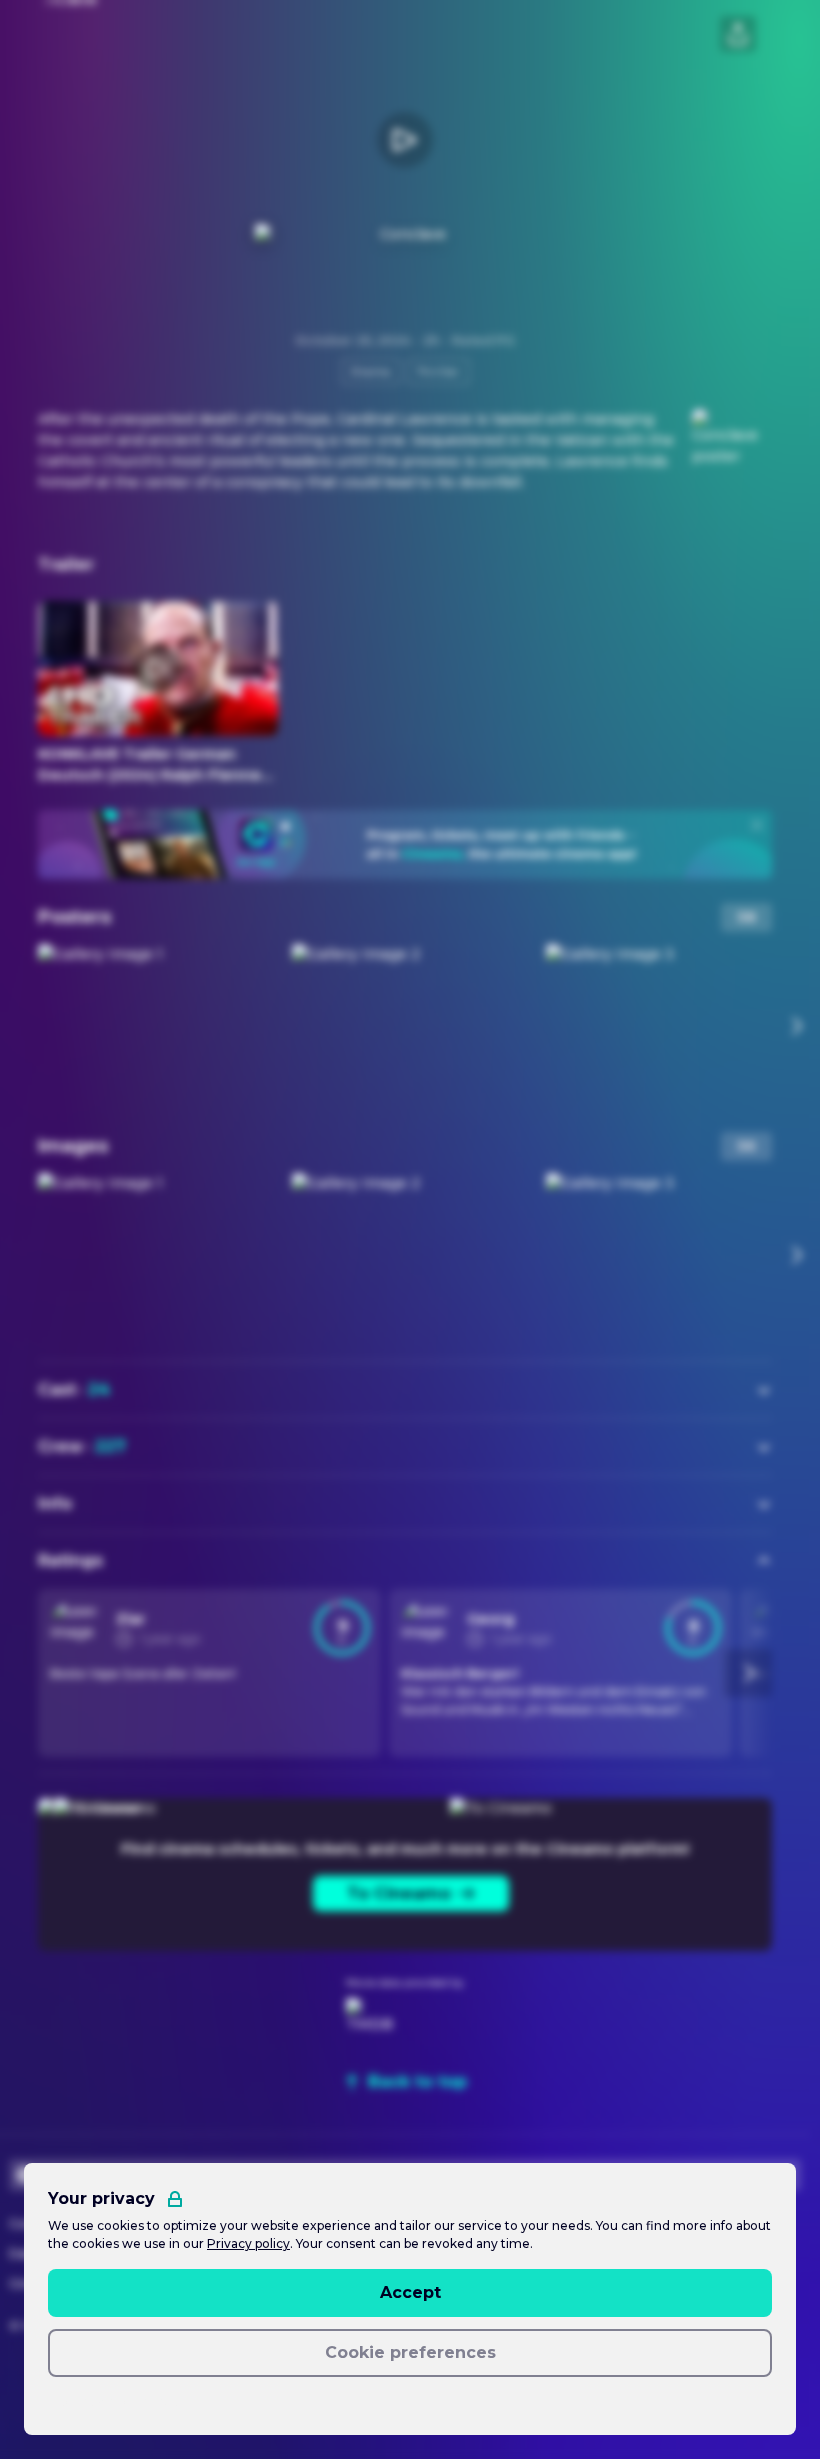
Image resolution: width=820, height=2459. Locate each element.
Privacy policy (248, 2243)
